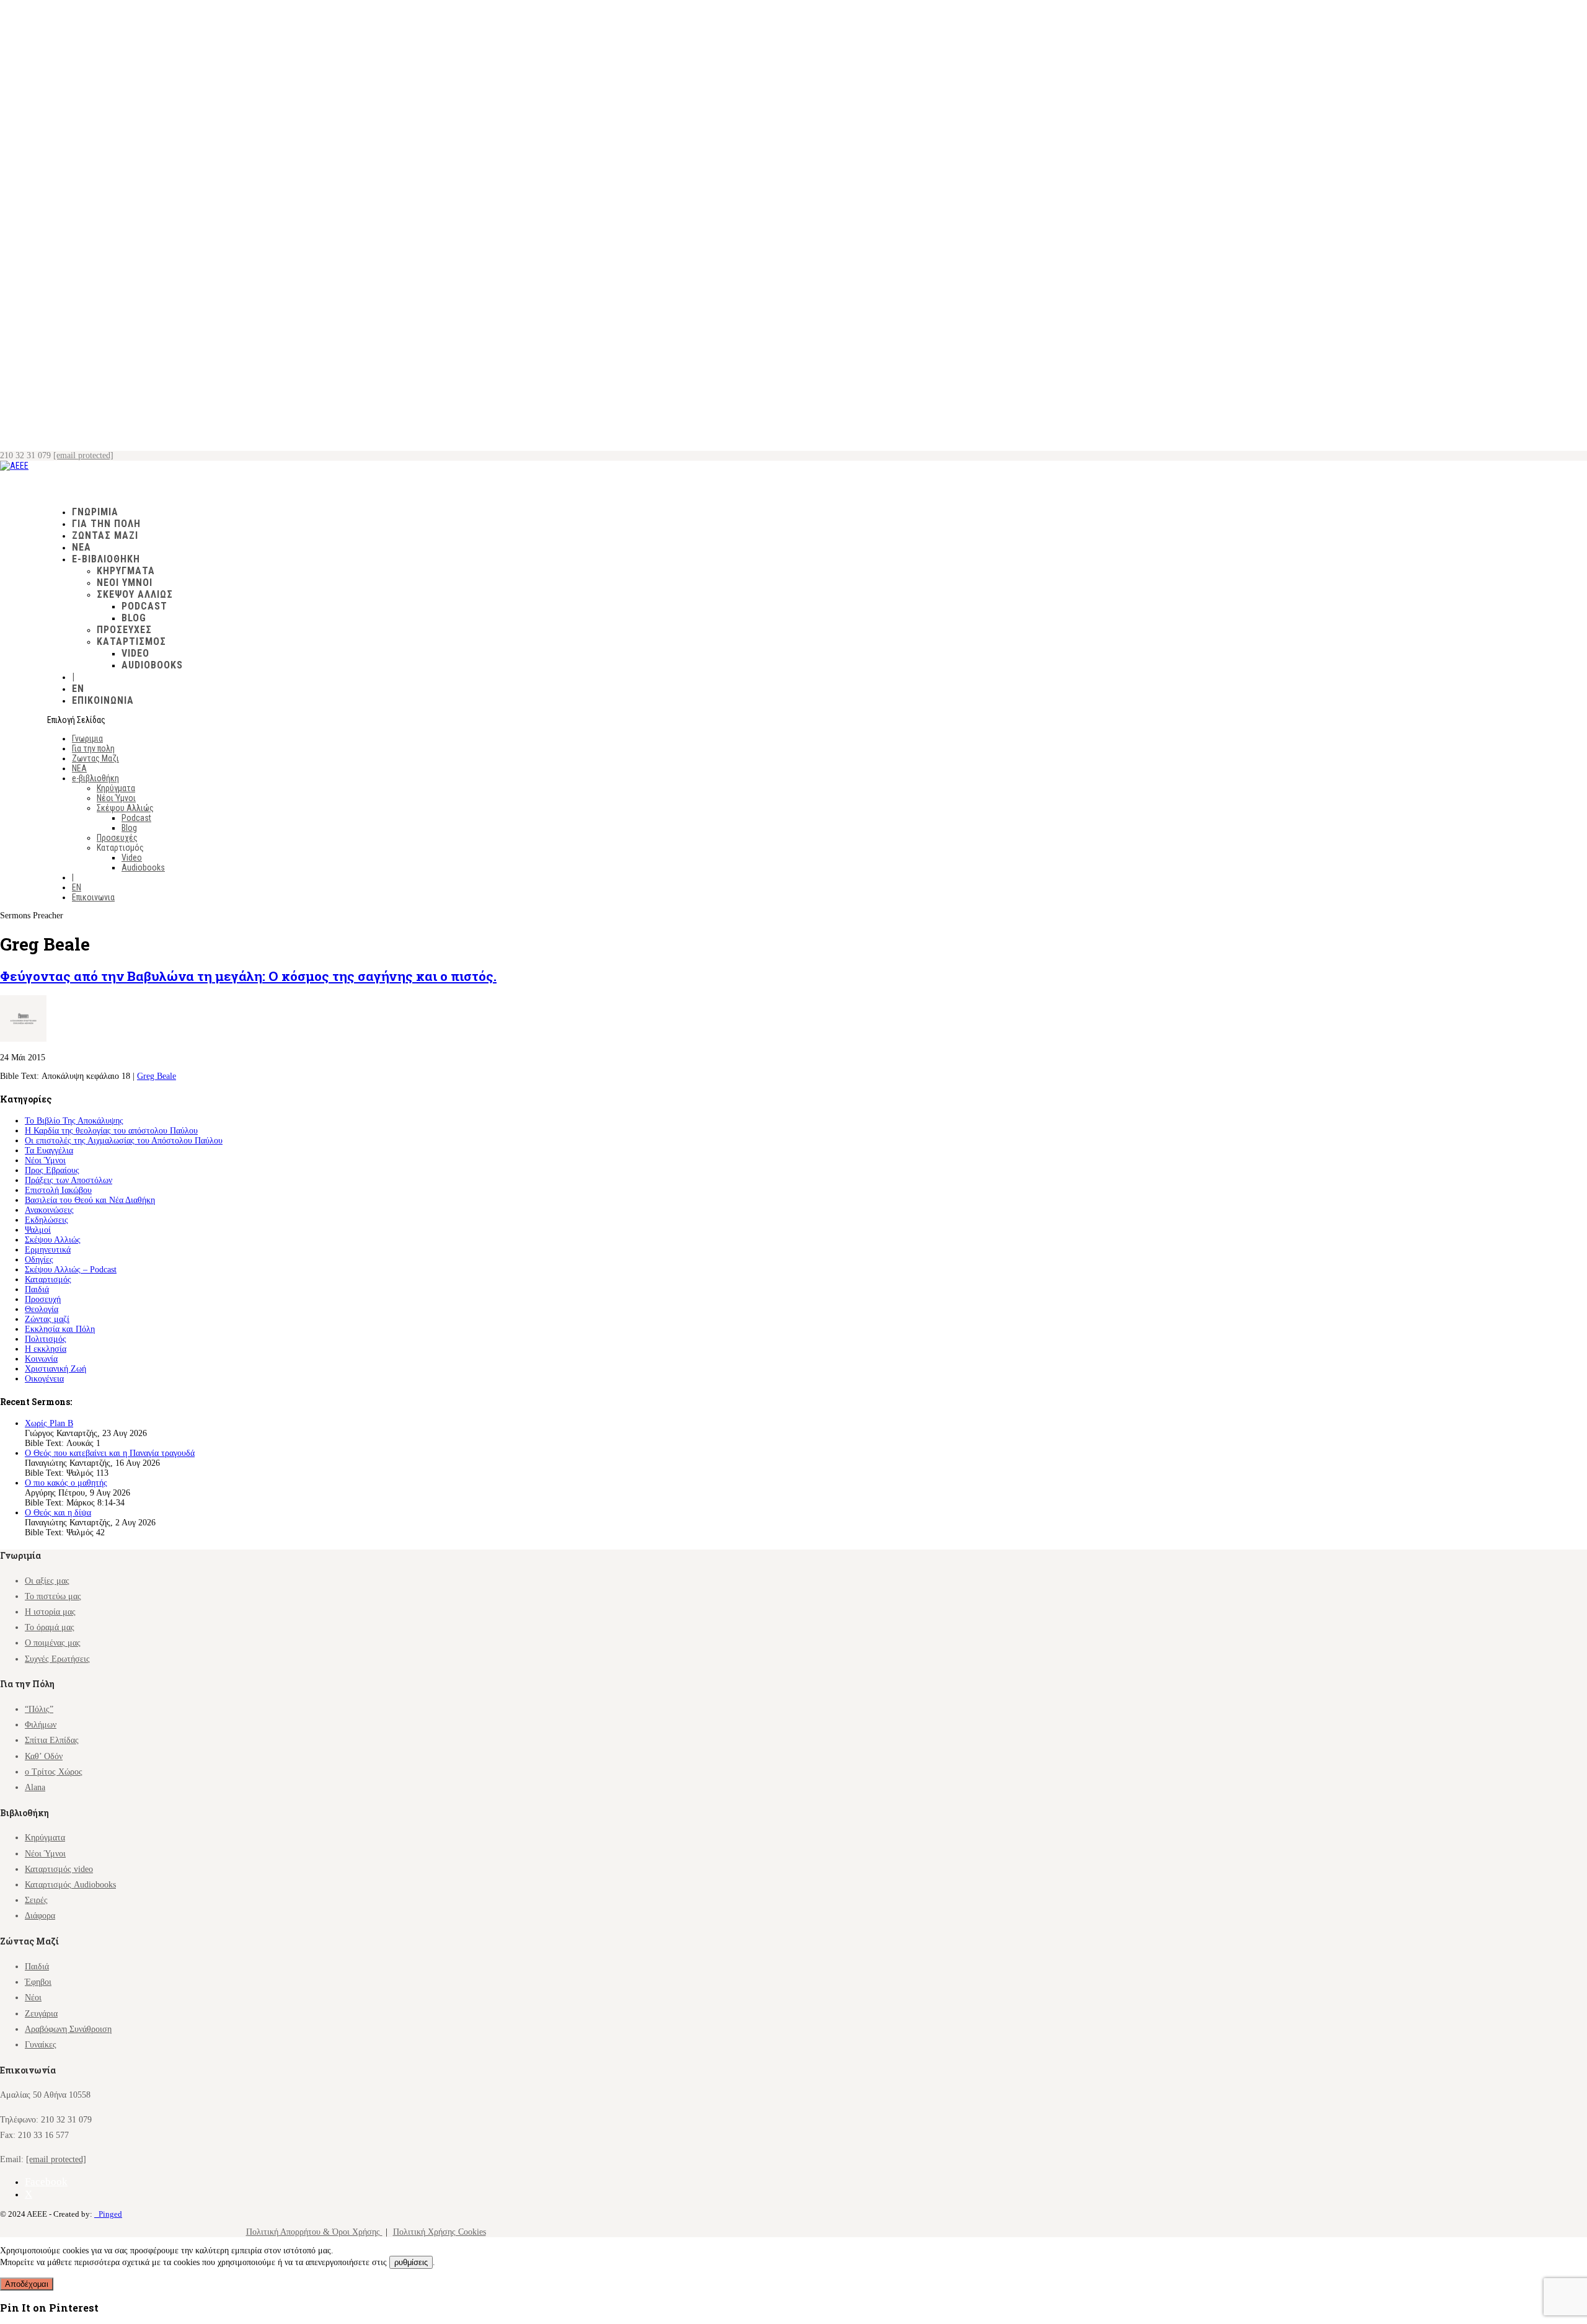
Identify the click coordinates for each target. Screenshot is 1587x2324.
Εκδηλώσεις (46, 1220)
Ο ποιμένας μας (53, 1643)
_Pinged (108, 2214)
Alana (35, 1787)
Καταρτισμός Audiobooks (70, 1885)
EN (77, 887)
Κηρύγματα (126, 571)
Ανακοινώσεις (49, 1210)
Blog (134, 618)
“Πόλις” (39, 1709)
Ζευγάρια (41, 2014)
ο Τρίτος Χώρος (54, 1772)
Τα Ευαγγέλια (49, 1151)
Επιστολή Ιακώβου (58, 1190)
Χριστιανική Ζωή (55, 1369)
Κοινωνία (41, 1359)
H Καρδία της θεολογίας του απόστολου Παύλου (111, 1131)
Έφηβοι (38, 1982)
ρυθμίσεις (411, 2262)
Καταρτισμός (48, 1280)
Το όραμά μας (50, 1627)
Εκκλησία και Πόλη (60, 1329)
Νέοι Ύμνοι (125, 583)
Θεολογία (42, 1309)
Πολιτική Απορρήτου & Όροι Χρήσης (314, 2232)
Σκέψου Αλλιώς (135, 594)
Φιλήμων (41, 1725)
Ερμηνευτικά (48, 1250)
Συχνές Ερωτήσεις (57, 1659)
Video (135, 653)
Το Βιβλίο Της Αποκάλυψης (74, 1121)
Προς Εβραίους (52, 1170)
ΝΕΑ (79, 768)
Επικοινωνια (103, 700)
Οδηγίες (39, 1260)
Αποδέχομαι (27, 2284)
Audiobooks (152, 665)
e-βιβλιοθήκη (95, 778)
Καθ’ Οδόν (44, 1756)
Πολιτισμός (46, 1339)
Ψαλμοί (38, 1230)
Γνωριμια (87, 738)
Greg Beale (157, 1076)
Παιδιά (37, 1289)
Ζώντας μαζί (47, 1319)
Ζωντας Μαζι (105, 535)
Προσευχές (124, 630)
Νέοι (33, 1998)
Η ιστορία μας (50, 1612)
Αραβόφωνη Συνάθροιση (68, 2029)
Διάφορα (40, 1916)
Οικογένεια (44, 1379)
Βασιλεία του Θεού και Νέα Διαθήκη (90, 1200)
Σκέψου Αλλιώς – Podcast (71, 1270)
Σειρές (36, 1900)
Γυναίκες (41, 2045)
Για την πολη (93, 748)
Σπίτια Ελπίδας (52, 1740)
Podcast (144, 606)
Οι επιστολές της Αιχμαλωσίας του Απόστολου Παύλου (124, 1141)
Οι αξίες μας (47, 1581)
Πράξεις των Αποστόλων (69, 1180)
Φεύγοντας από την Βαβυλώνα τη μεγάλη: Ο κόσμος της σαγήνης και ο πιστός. (248, 976)
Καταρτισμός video (59, 1869)
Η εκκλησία (46, 1349)
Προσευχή (43, 1299)
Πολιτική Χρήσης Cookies (440, 2232)
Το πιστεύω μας (53, 1596)
